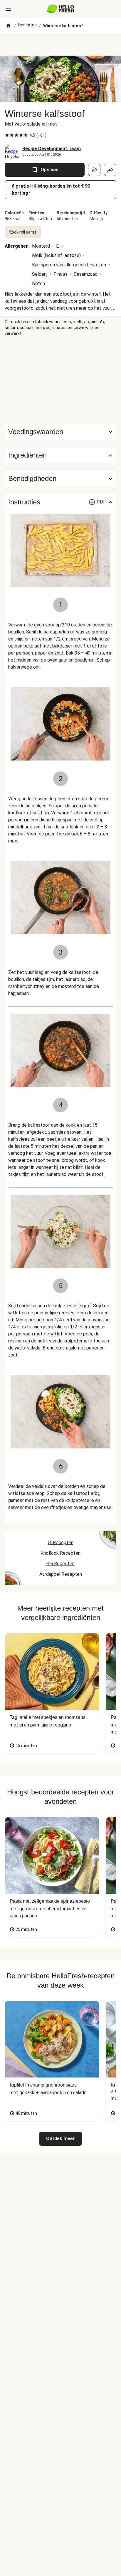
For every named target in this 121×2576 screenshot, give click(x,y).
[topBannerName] (60, 45)
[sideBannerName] (60, 380)
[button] (60, 455)
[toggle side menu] (8, 9)
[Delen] (110, 170)
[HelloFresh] (61, 9)
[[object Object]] (94, 170)
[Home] (8, 26)
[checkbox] (7, 135)
